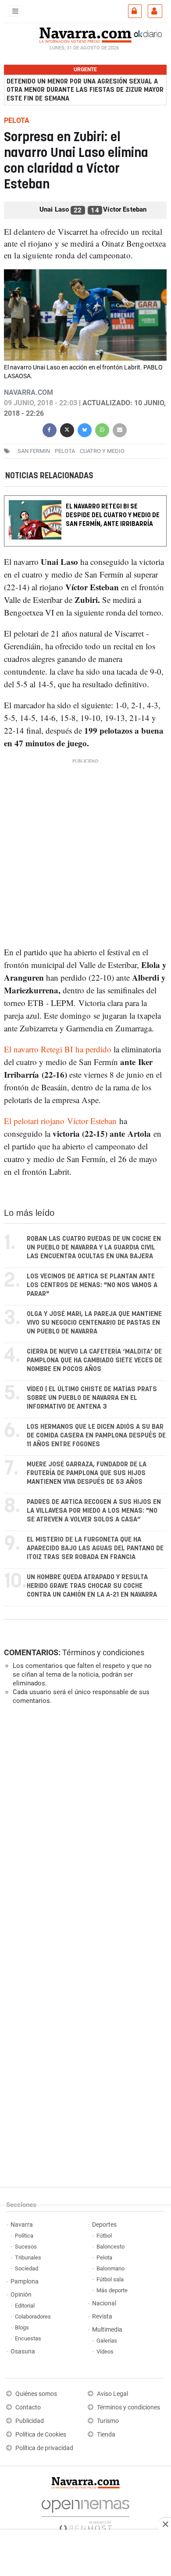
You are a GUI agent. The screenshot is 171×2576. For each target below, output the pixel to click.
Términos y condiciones (103, 1652)
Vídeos (105, 2351)
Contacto (28, 2407)
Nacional (104, 2303)
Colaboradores (33, 2317)
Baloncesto (110, 2247)
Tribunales (28, 2257)
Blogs (22, 2327)
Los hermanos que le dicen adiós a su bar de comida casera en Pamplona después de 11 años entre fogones (96, 1436)
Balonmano (110, 2268)
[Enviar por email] (120, 429)
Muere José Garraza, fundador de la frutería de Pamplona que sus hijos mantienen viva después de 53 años (87, 1473)
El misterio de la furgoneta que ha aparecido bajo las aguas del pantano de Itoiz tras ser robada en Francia (95, 1548)
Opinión (21, 2295)
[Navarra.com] (85, 34)
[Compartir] (50, 429)
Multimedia (107, 2330)
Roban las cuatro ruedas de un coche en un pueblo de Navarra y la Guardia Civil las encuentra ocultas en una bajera (94, 1248)
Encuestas (28, 2338)
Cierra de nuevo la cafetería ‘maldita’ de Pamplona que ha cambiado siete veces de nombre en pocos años (94, 1360)
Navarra (22, 2225)
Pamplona (25, 2282)
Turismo (108, 2421)
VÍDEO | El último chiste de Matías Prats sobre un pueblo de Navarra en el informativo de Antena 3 (92, 1398)
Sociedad (27, 2268)
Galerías (107, 2341)
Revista (102, 2317)
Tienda (106, 2435)
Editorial (25, 2306)
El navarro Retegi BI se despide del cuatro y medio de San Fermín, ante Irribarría (113, 515)
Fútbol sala (110, 2279)
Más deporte (112, 2290)
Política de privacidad (44, 2448)
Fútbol (104, 2236)
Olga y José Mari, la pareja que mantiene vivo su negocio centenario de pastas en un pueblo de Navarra (94, 1323)
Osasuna (23, 2351)
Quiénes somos (36, 2394)
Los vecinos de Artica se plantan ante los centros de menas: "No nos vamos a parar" (92, 1285)
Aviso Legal (112, 2394)
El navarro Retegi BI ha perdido (59, 1049)
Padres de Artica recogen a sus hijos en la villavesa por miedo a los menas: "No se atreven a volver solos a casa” (94, 1511)
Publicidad (30, 2421)
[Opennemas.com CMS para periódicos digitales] (85, 2513)
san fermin (34, 451)
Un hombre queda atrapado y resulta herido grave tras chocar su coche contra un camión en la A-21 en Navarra (92, 1586)
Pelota (65, 451)
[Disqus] (84, 1832)
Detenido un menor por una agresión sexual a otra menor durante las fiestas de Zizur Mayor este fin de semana (85, 90)
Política (24, 2236)
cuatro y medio (102, 451)
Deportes (104, 2225)
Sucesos (26, 2247)
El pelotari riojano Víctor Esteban (60, 1121)
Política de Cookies (41, 2435)
